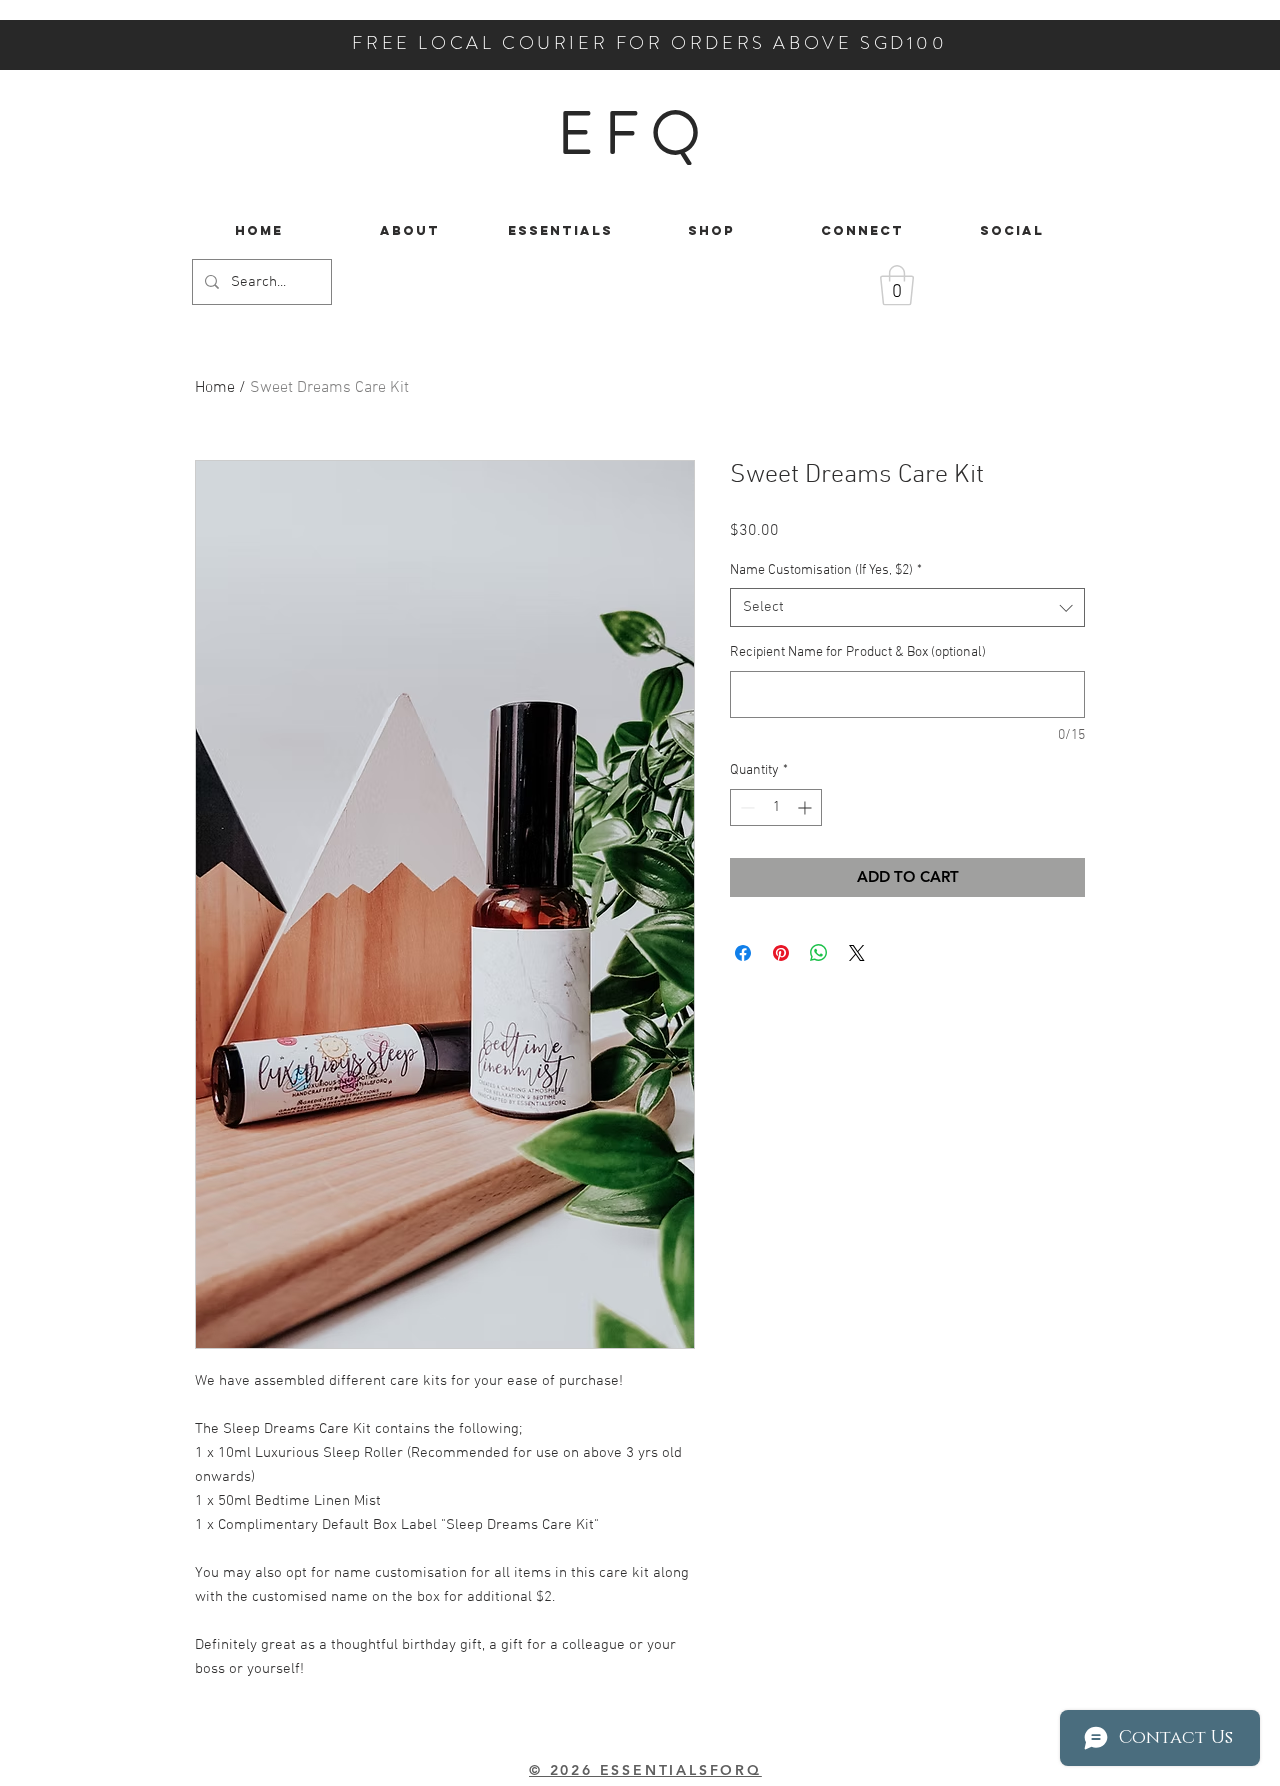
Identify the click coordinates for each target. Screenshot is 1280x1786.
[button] (897, 285)
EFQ (634, 133)
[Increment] (806, 807)
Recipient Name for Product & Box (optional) (858, 652)
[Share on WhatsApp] (819, 953)
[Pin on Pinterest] (781, 953)
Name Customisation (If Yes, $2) (826, 570)
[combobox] (907, 607)
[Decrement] (745, 807)
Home (215, 388)
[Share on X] (857, 953)
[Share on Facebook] (743, 953)
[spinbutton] (776, 807)
